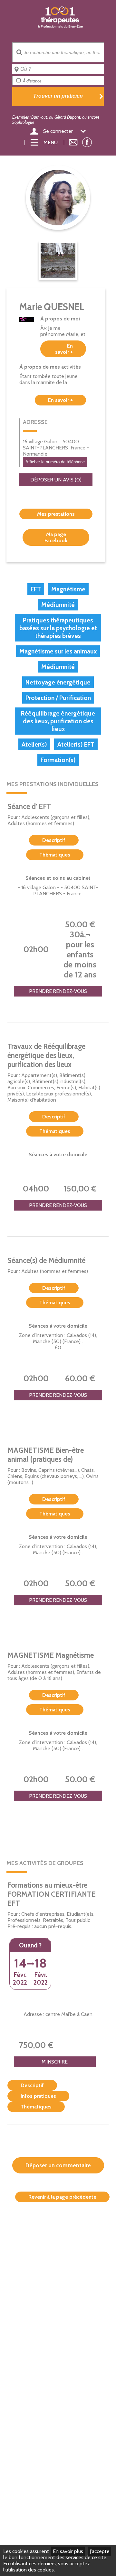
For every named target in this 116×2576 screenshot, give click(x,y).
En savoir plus (68, 2551)
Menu (51, 142)
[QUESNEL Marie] (58, 261)
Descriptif (54, 840)
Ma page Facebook (56, 537)
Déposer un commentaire (58, 2165)
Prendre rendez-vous (58, 991)
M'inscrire (55, 2062)
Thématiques (55, 855)
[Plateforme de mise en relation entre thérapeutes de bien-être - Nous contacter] (73, 142)
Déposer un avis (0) (56, 480)
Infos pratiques (38, 2096)
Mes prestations (56, 514)
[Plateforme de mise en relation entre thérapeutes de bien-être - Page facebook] (87, 144)
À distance (32, 81)
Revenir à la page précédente (62, 2197)
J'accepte (100, 2551)
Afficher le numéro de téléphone (55, 462)
